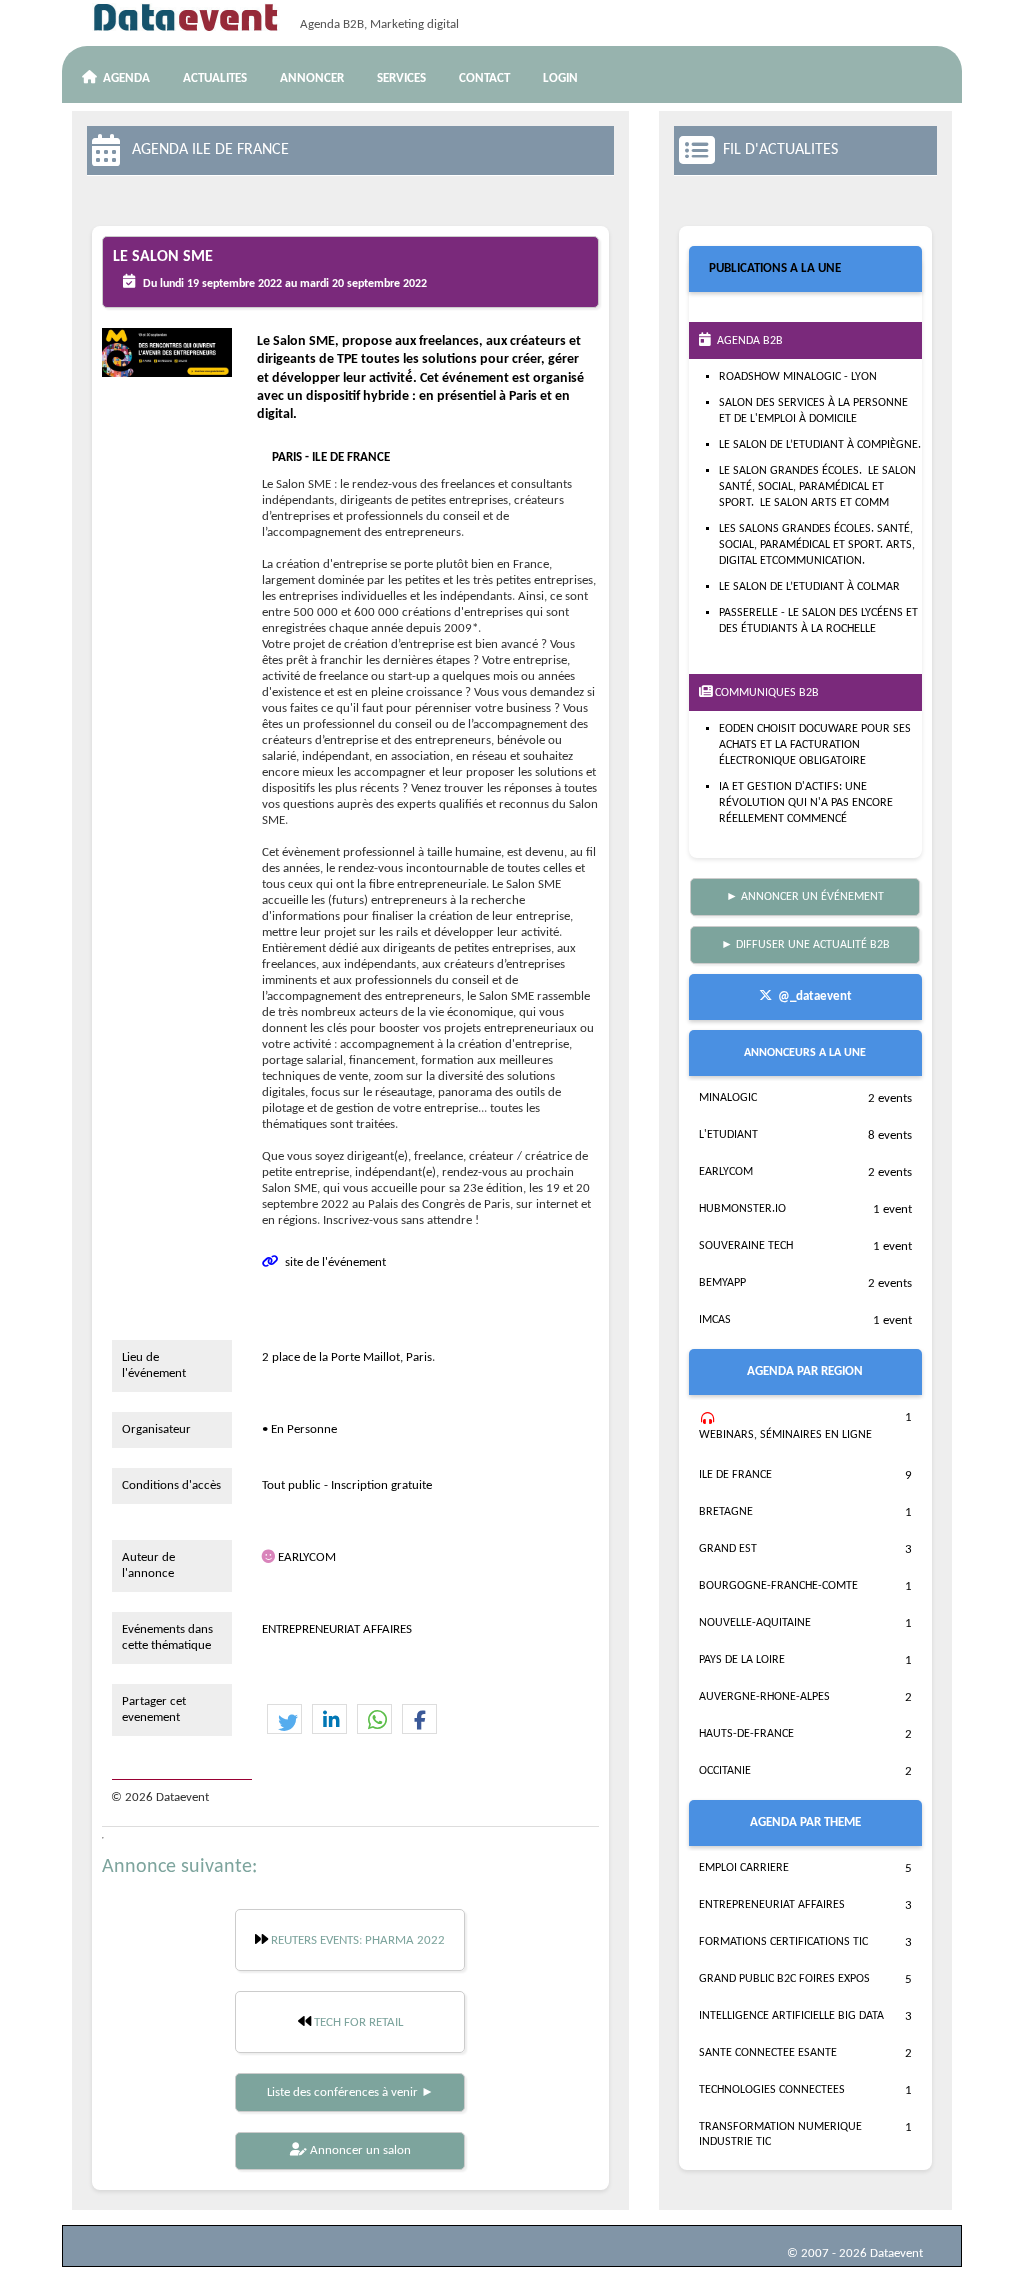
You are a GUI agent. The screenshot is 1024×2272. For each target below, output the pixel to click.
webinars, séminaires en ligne (785, 1435)
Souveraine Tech (746, 1246)
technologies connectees (772, 2090)
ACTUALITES (215, 78)
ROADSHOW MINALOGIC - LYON (798, 377)
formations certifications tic (783, 1942)
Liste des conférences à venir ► (350, 2092)
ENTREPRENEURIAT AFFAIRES (337, 1629)
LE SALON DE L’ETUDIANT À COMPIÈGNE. (820, 445)
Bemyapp (722, 1283)
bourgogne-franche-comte (778, 1586)
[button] (284, 1720)
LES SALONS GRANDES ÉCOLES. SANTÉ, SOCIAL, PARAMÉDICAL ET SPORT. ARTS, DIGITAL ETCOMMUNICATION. (817, 545)
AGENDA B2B (747, 341)
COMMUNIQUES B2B (765, 693)
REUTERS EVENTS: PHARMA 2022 (356, 1940)
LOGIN (560, 78)
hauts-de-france (746, 1734)
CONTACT (484, 78)
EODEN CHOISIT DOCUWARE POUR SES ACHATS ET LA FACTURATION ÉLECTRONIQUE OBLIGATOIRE (815, 745)
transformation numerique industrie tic (780, 2134)
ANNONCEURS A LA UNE (805, 1053)
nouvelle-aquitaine (755, 1623)
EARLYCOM (307, 1557)
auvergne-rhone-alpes (764, 1697)
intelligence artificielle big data (791, 2016)
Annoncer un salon (359, 2150)
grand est (728, 1549)
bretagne (726, 1512)
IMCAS (715, 1320)
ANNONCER (312, 78)
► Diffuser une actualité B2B (805, 945)
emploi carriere (744, 1868)
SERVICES (401, 78)
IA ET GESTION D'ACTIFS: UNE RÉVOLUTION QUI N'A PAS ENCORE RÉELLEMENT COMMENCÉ (806, 803)
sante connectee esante (768, 2053)
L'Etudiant (728, 1135)
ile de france (735, 1475)
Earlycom (726, 1172)
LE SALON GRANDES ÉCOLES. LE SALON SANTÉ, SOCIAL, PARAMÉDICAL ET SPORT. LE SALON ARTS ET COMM (817, 487)
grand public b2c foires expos (784, 1979)
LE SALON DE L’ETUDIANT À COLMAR (809, 587)
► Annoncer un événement (805, 897)
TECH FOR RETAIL (357, 2022)
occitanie (725, 1771)
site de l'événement (332, 1262)
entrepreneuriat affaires (772, 1905)
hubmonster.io (742, 1209)
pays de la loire (742, 1660)
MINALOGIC (728, 1098)
